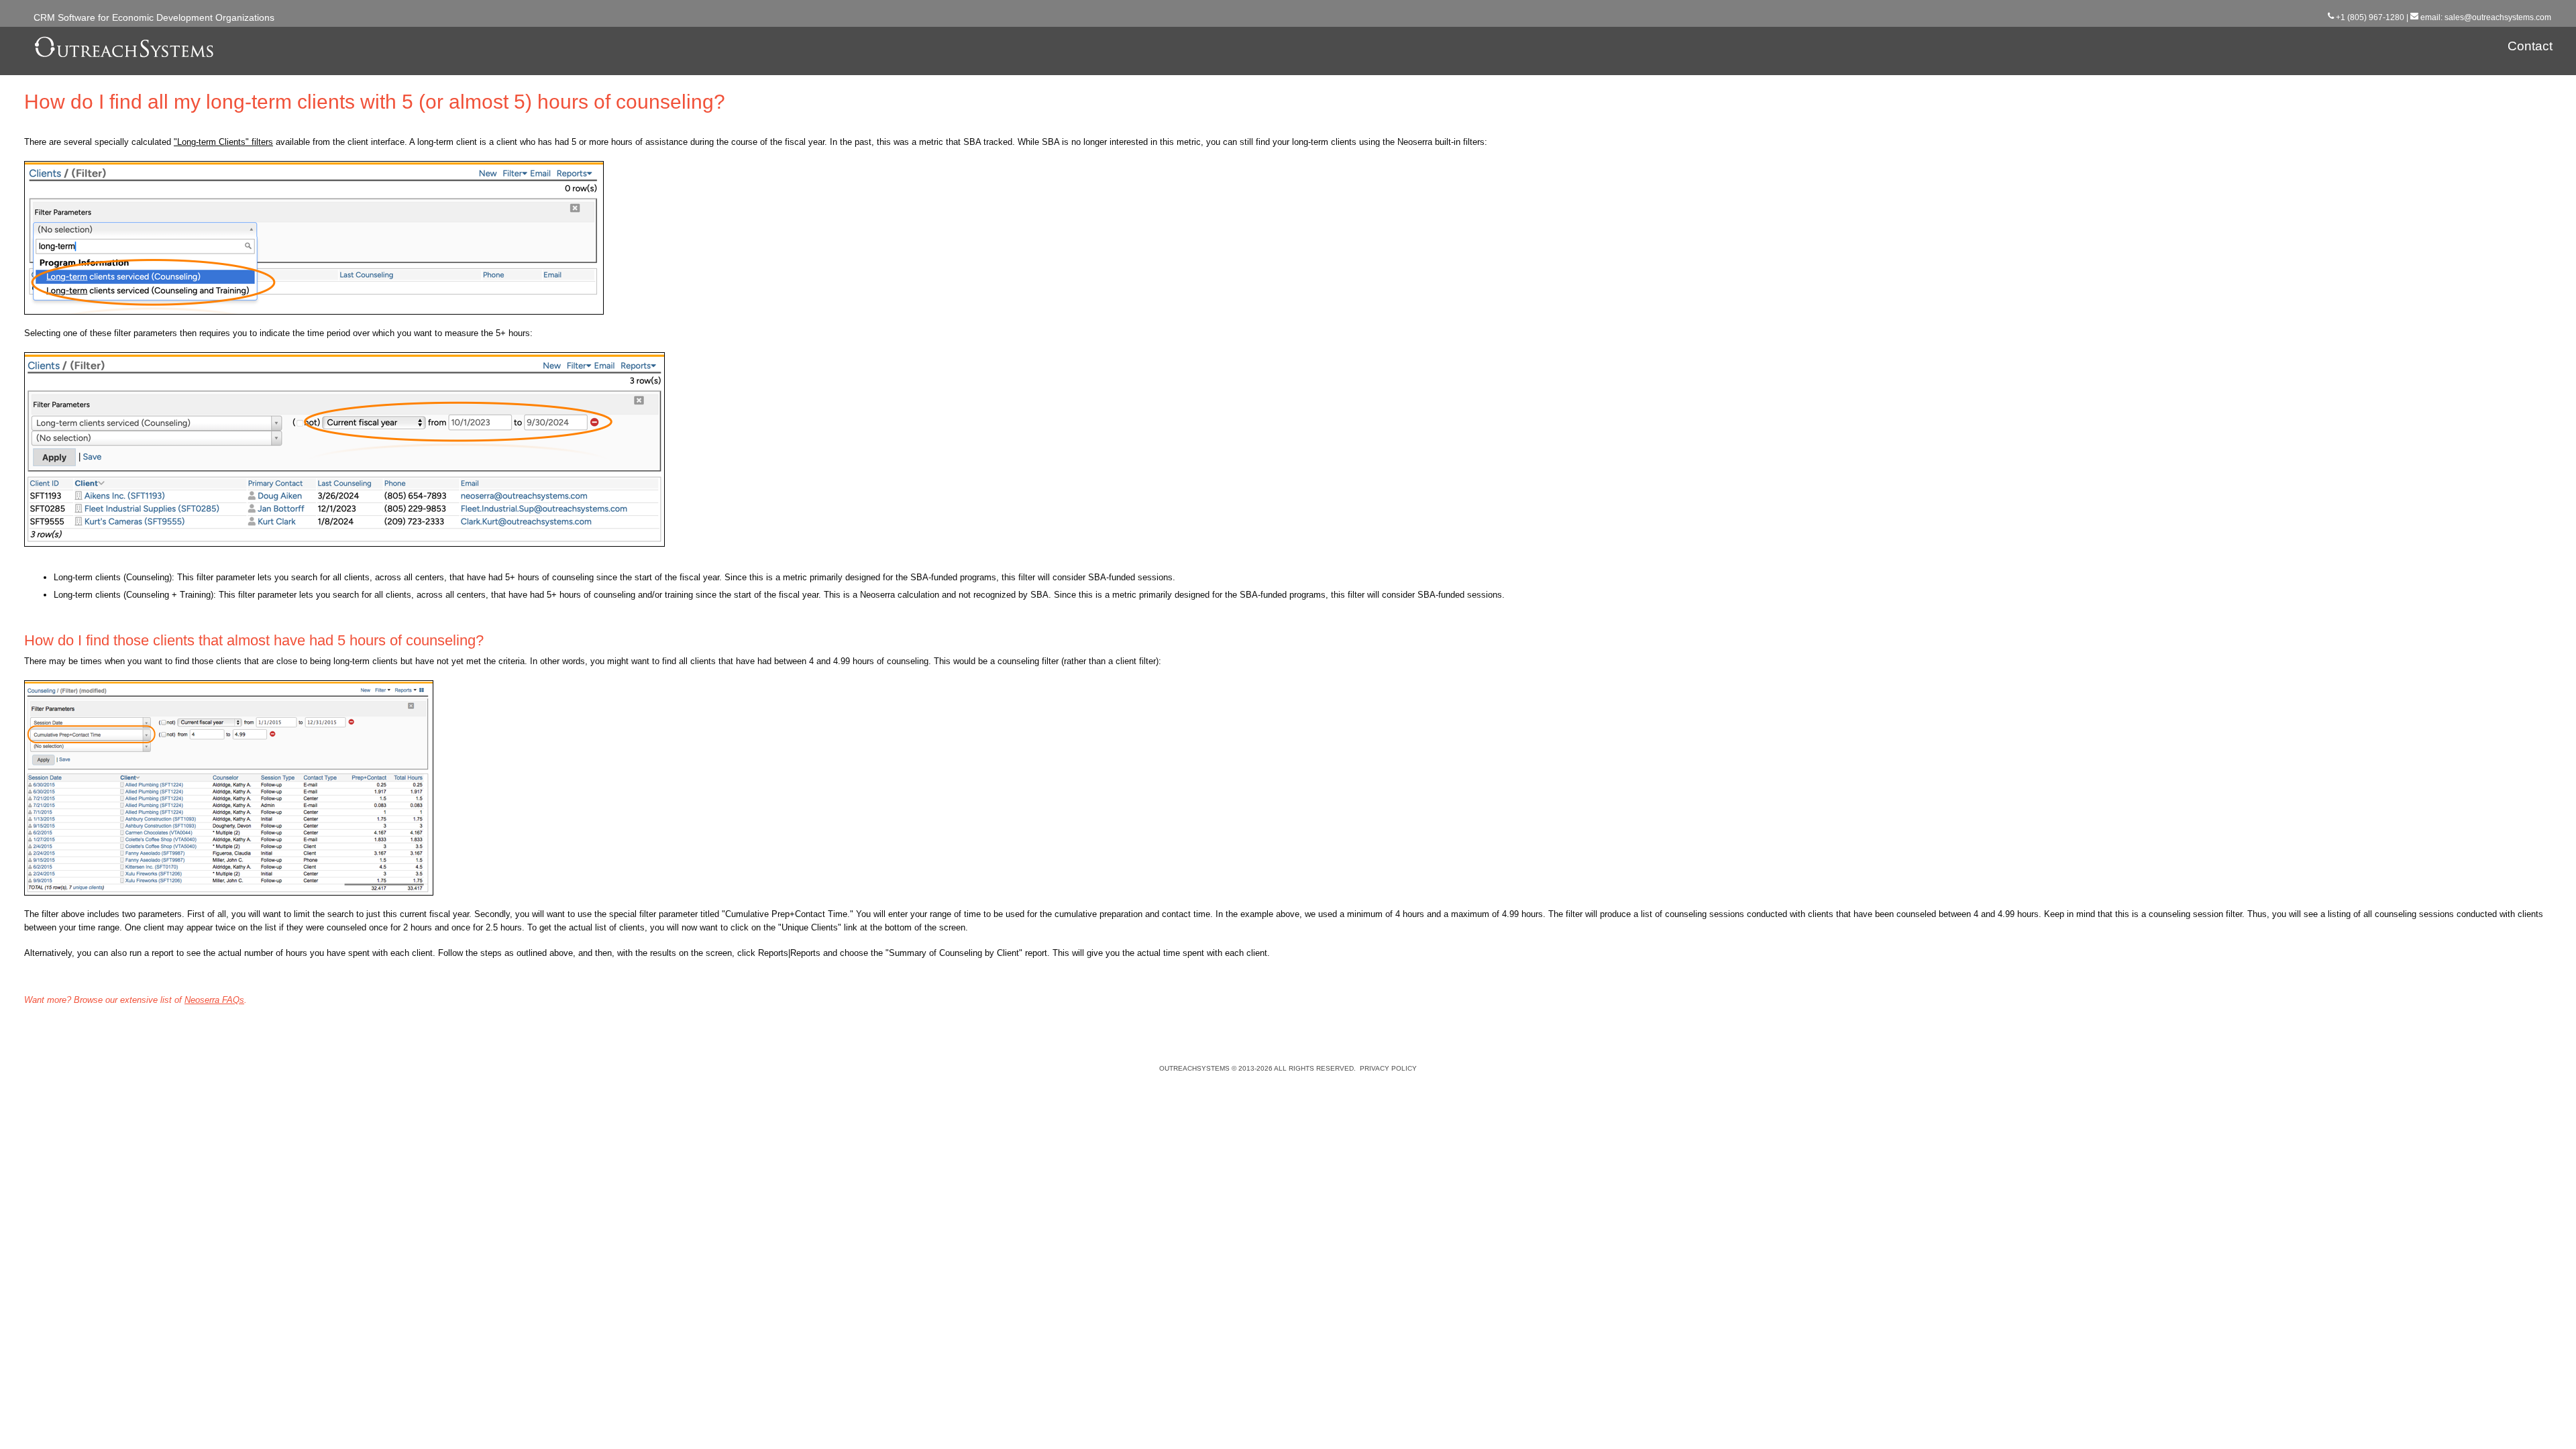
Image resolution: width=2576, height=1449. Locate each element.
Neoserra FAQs (214, 1000)
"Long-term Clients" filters (223, 142)
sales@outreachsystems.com (2498, 17)
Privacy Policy (1388, 1068)
